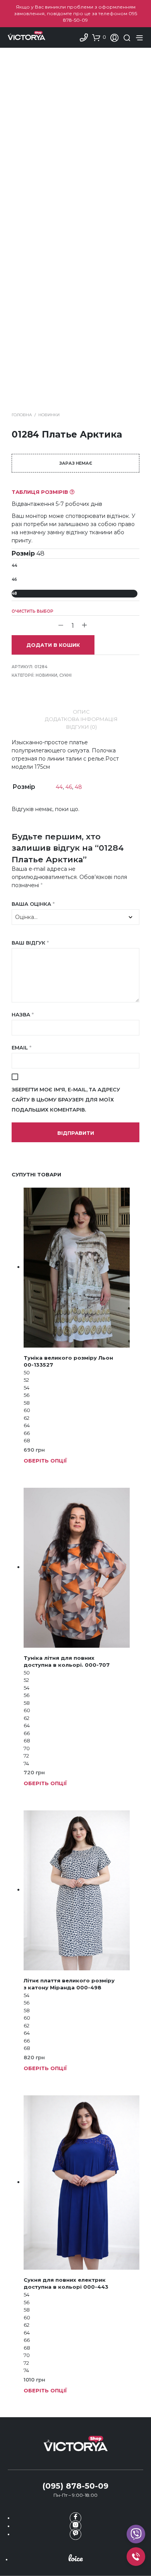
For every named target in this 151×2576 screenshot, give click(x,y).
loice (75, 2558)
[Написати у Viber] (136, 2534)
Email (21, 1047)
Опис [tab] (81, 712)
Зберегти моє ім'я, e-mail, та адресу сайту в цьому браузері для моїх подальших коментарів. (66, 1100)
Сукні (65, 675)
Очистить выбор (33, 611)
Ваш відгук (30, 943)
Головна (22, 415)
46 (14, 579)
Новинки (49, 415)
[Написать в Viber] (75, 2534)
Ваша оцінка (33, 904)
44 (14, 565)
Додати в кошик (53, 645)
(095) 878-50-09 (75, 2486)
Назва (23, 1014)
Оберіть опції (45, 1461)
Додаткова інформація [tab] (81, 719)
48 (14, 593)
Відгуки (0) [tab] (82, 727)
